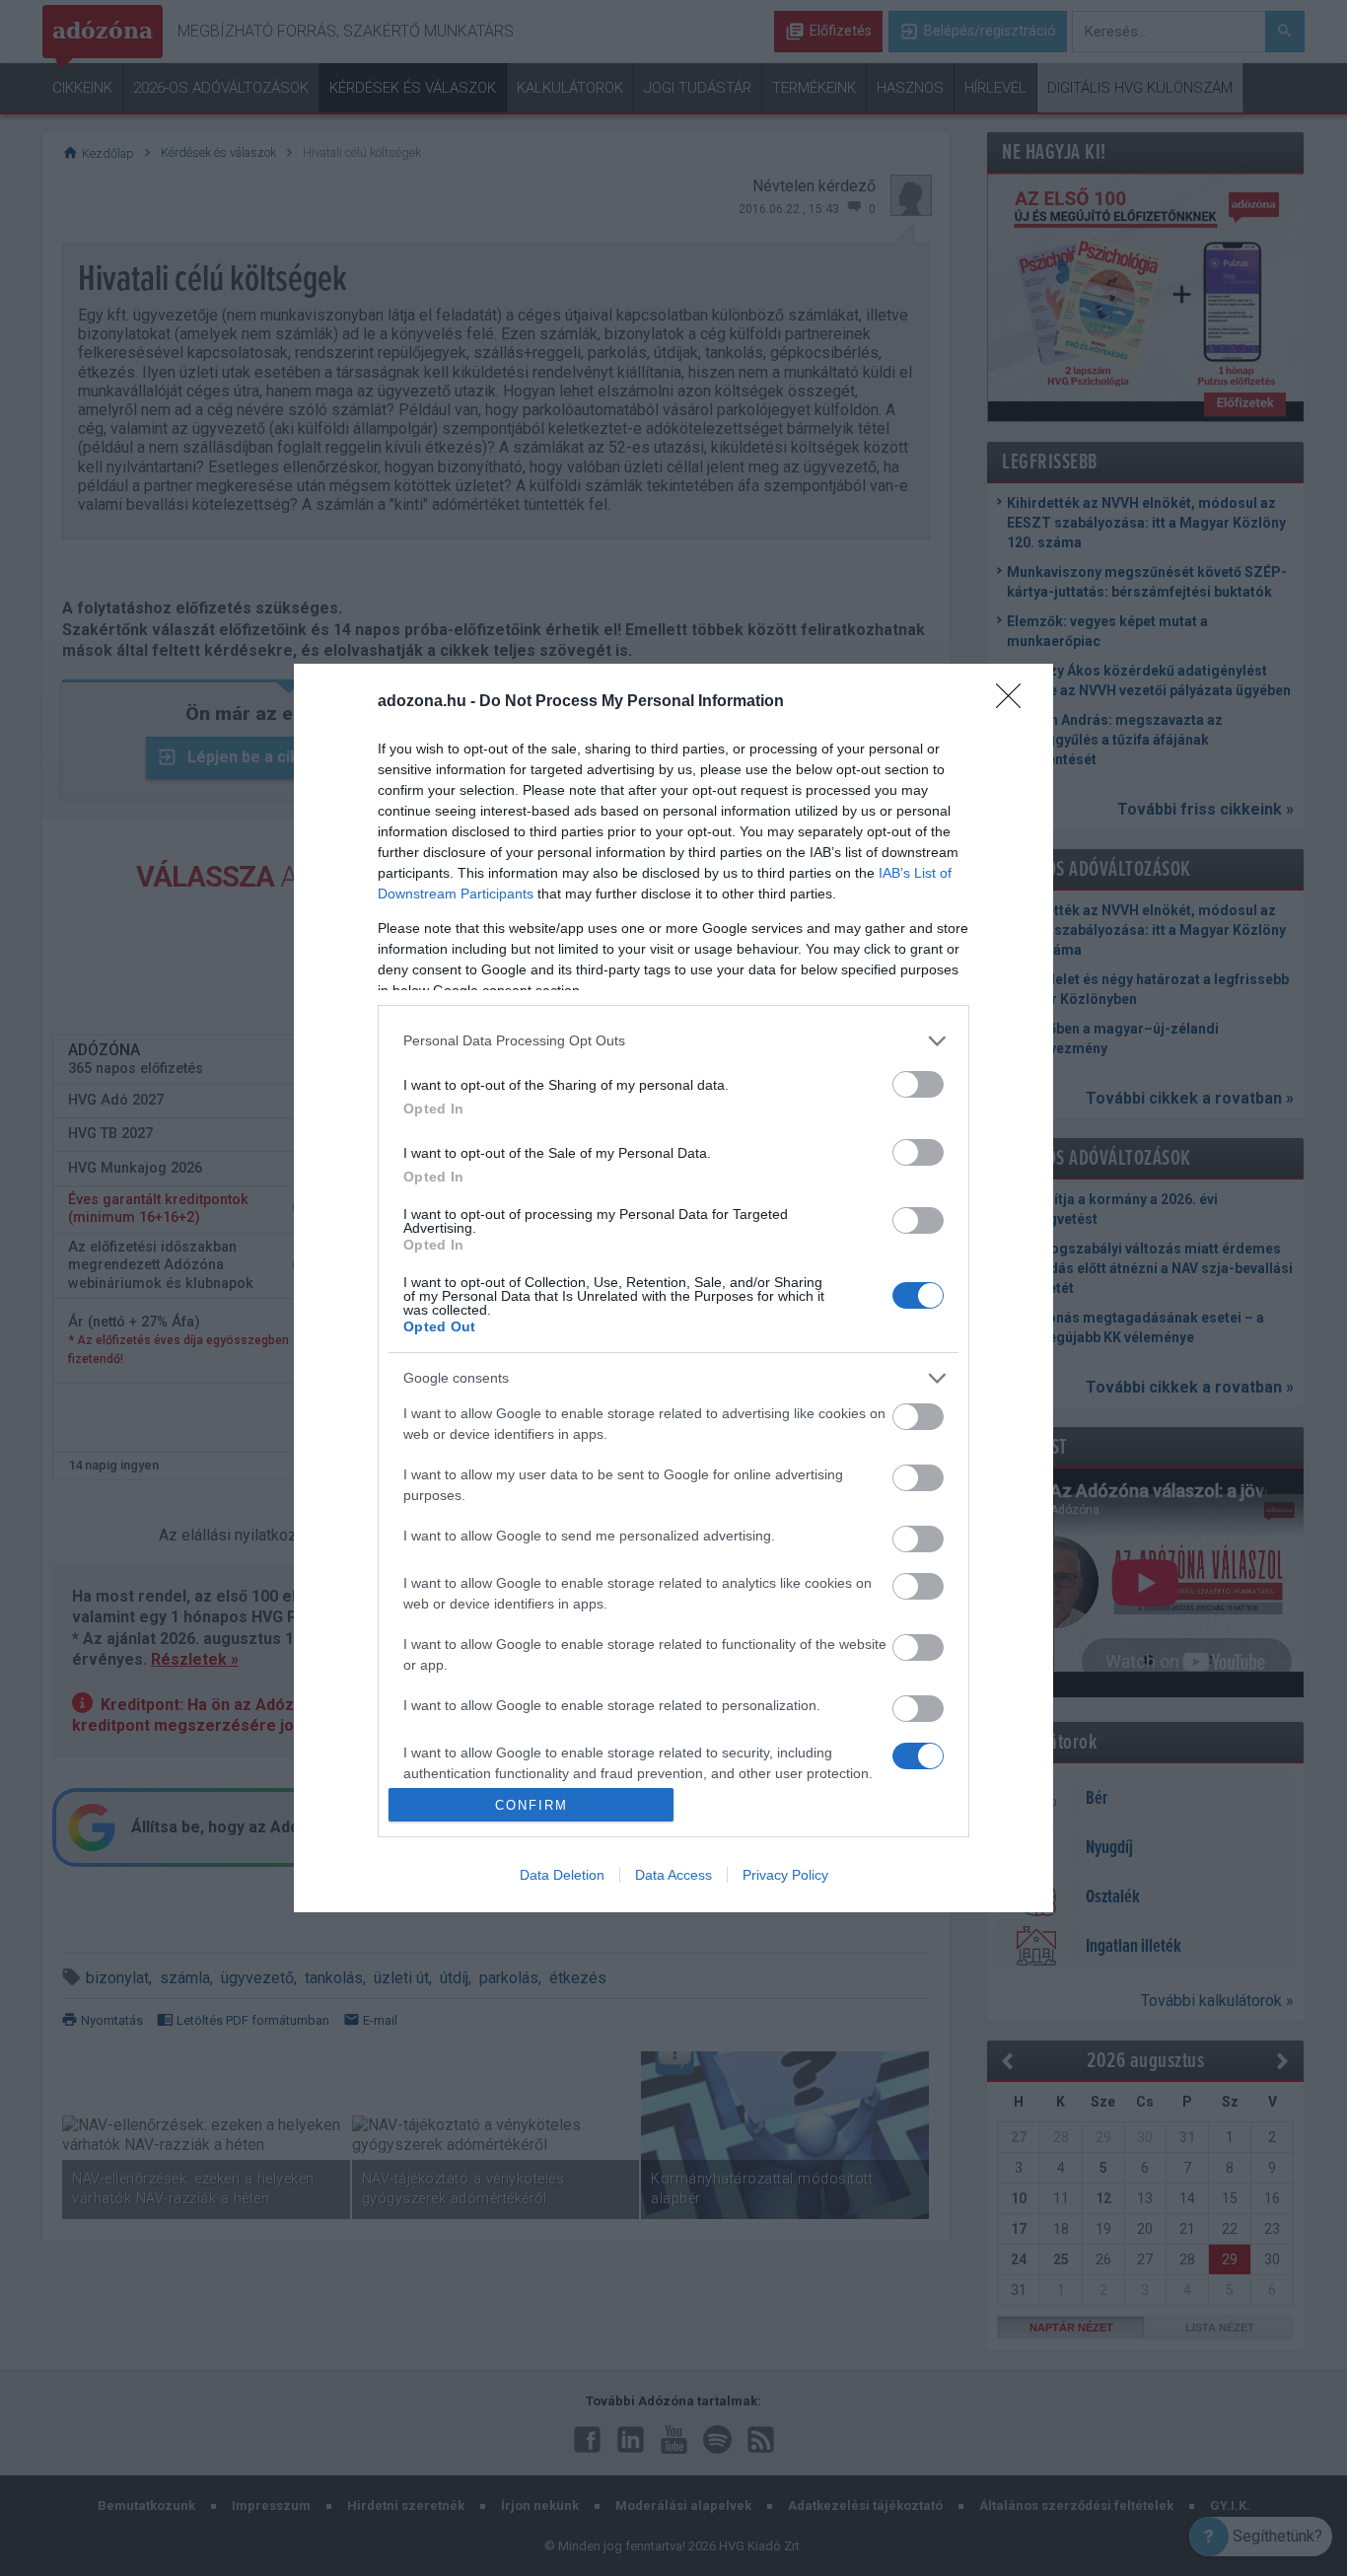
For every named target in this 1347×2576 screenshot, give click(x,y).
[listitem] (673, 1041)
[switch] (918, 1084)
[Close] (1015, 702)
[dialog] (673, 1288)
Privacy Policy (785, 1875)
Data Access (673, 1875)
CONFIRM (532, 1805)
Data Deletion (562, 1875)
